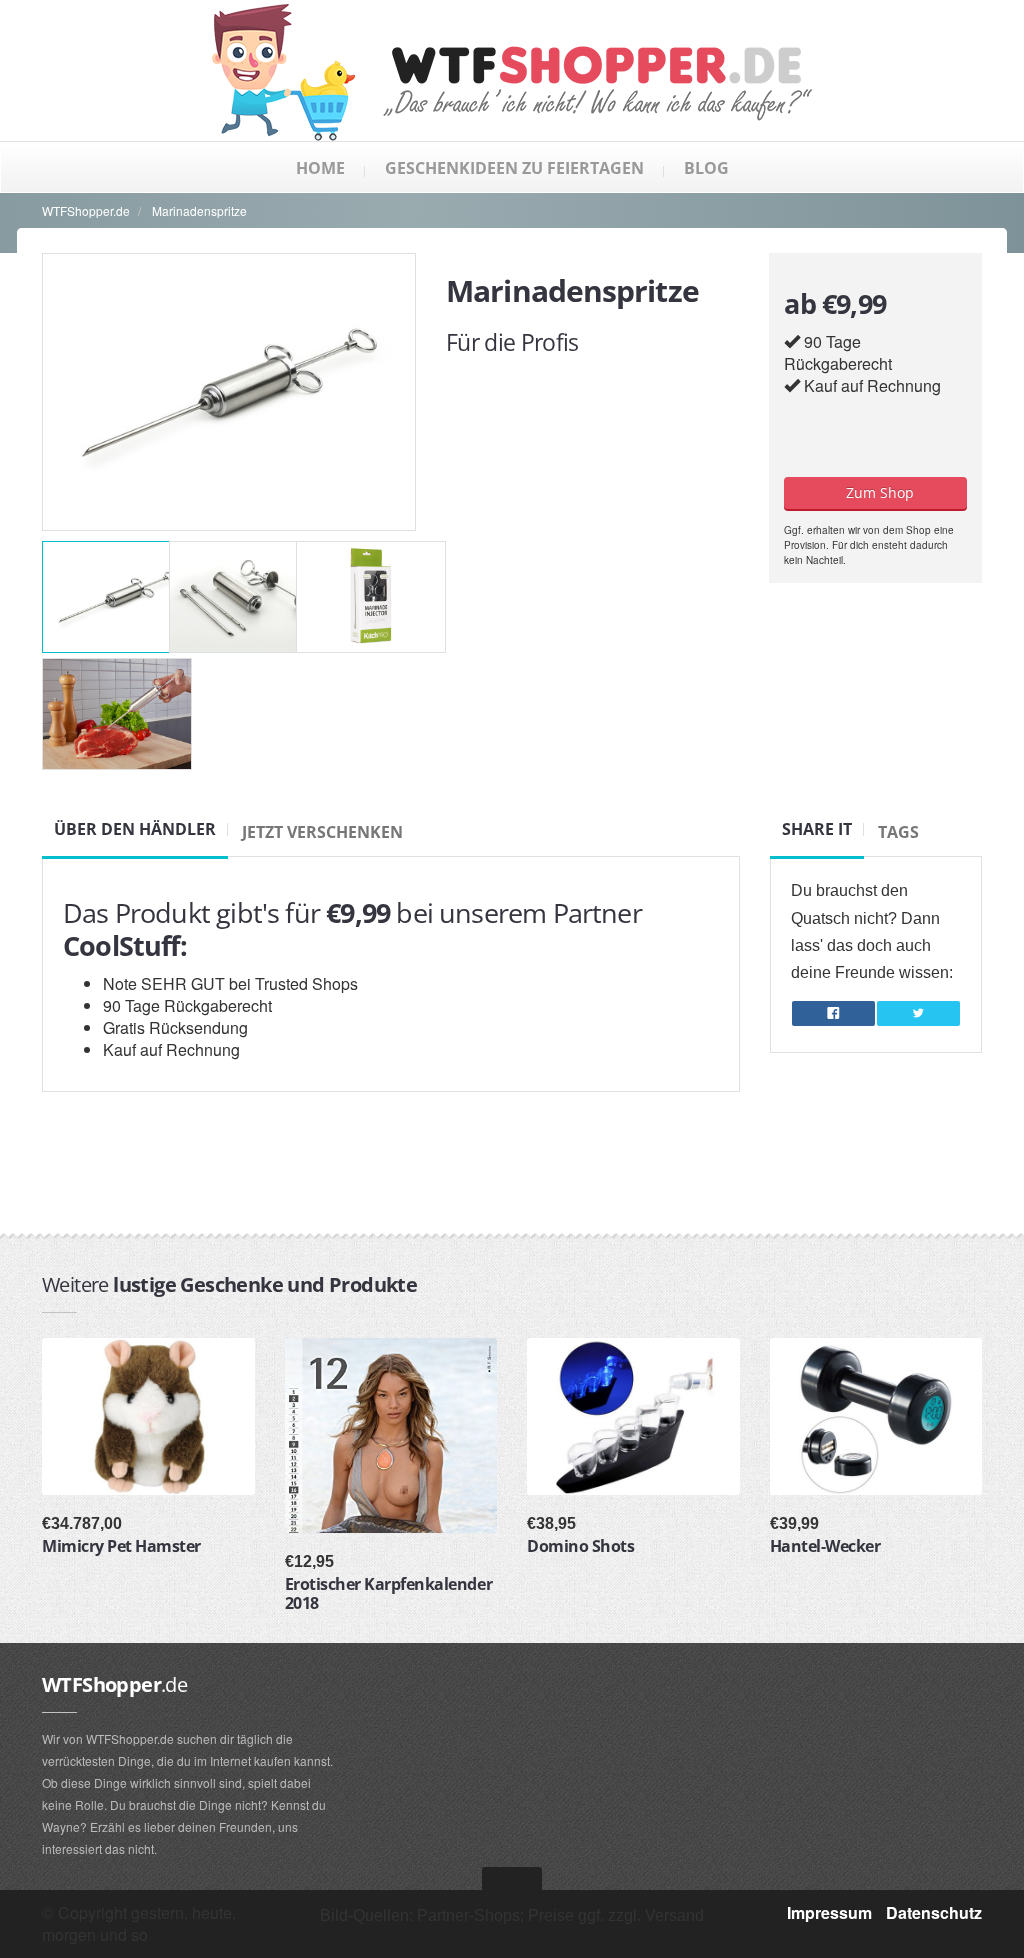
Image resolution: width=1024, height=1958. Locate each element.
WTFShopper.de (86, 210)
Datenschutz (934, 1912)
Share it (817, 829)
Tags (898, 832)
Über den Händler (135, 829)
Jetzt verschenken (322, 832)
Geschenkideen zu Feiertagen (514, 168)
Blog (706, 168)
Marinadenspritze (199, 210)
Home (320, 168)
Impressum (829, 1912)
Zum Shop (876, 492)
